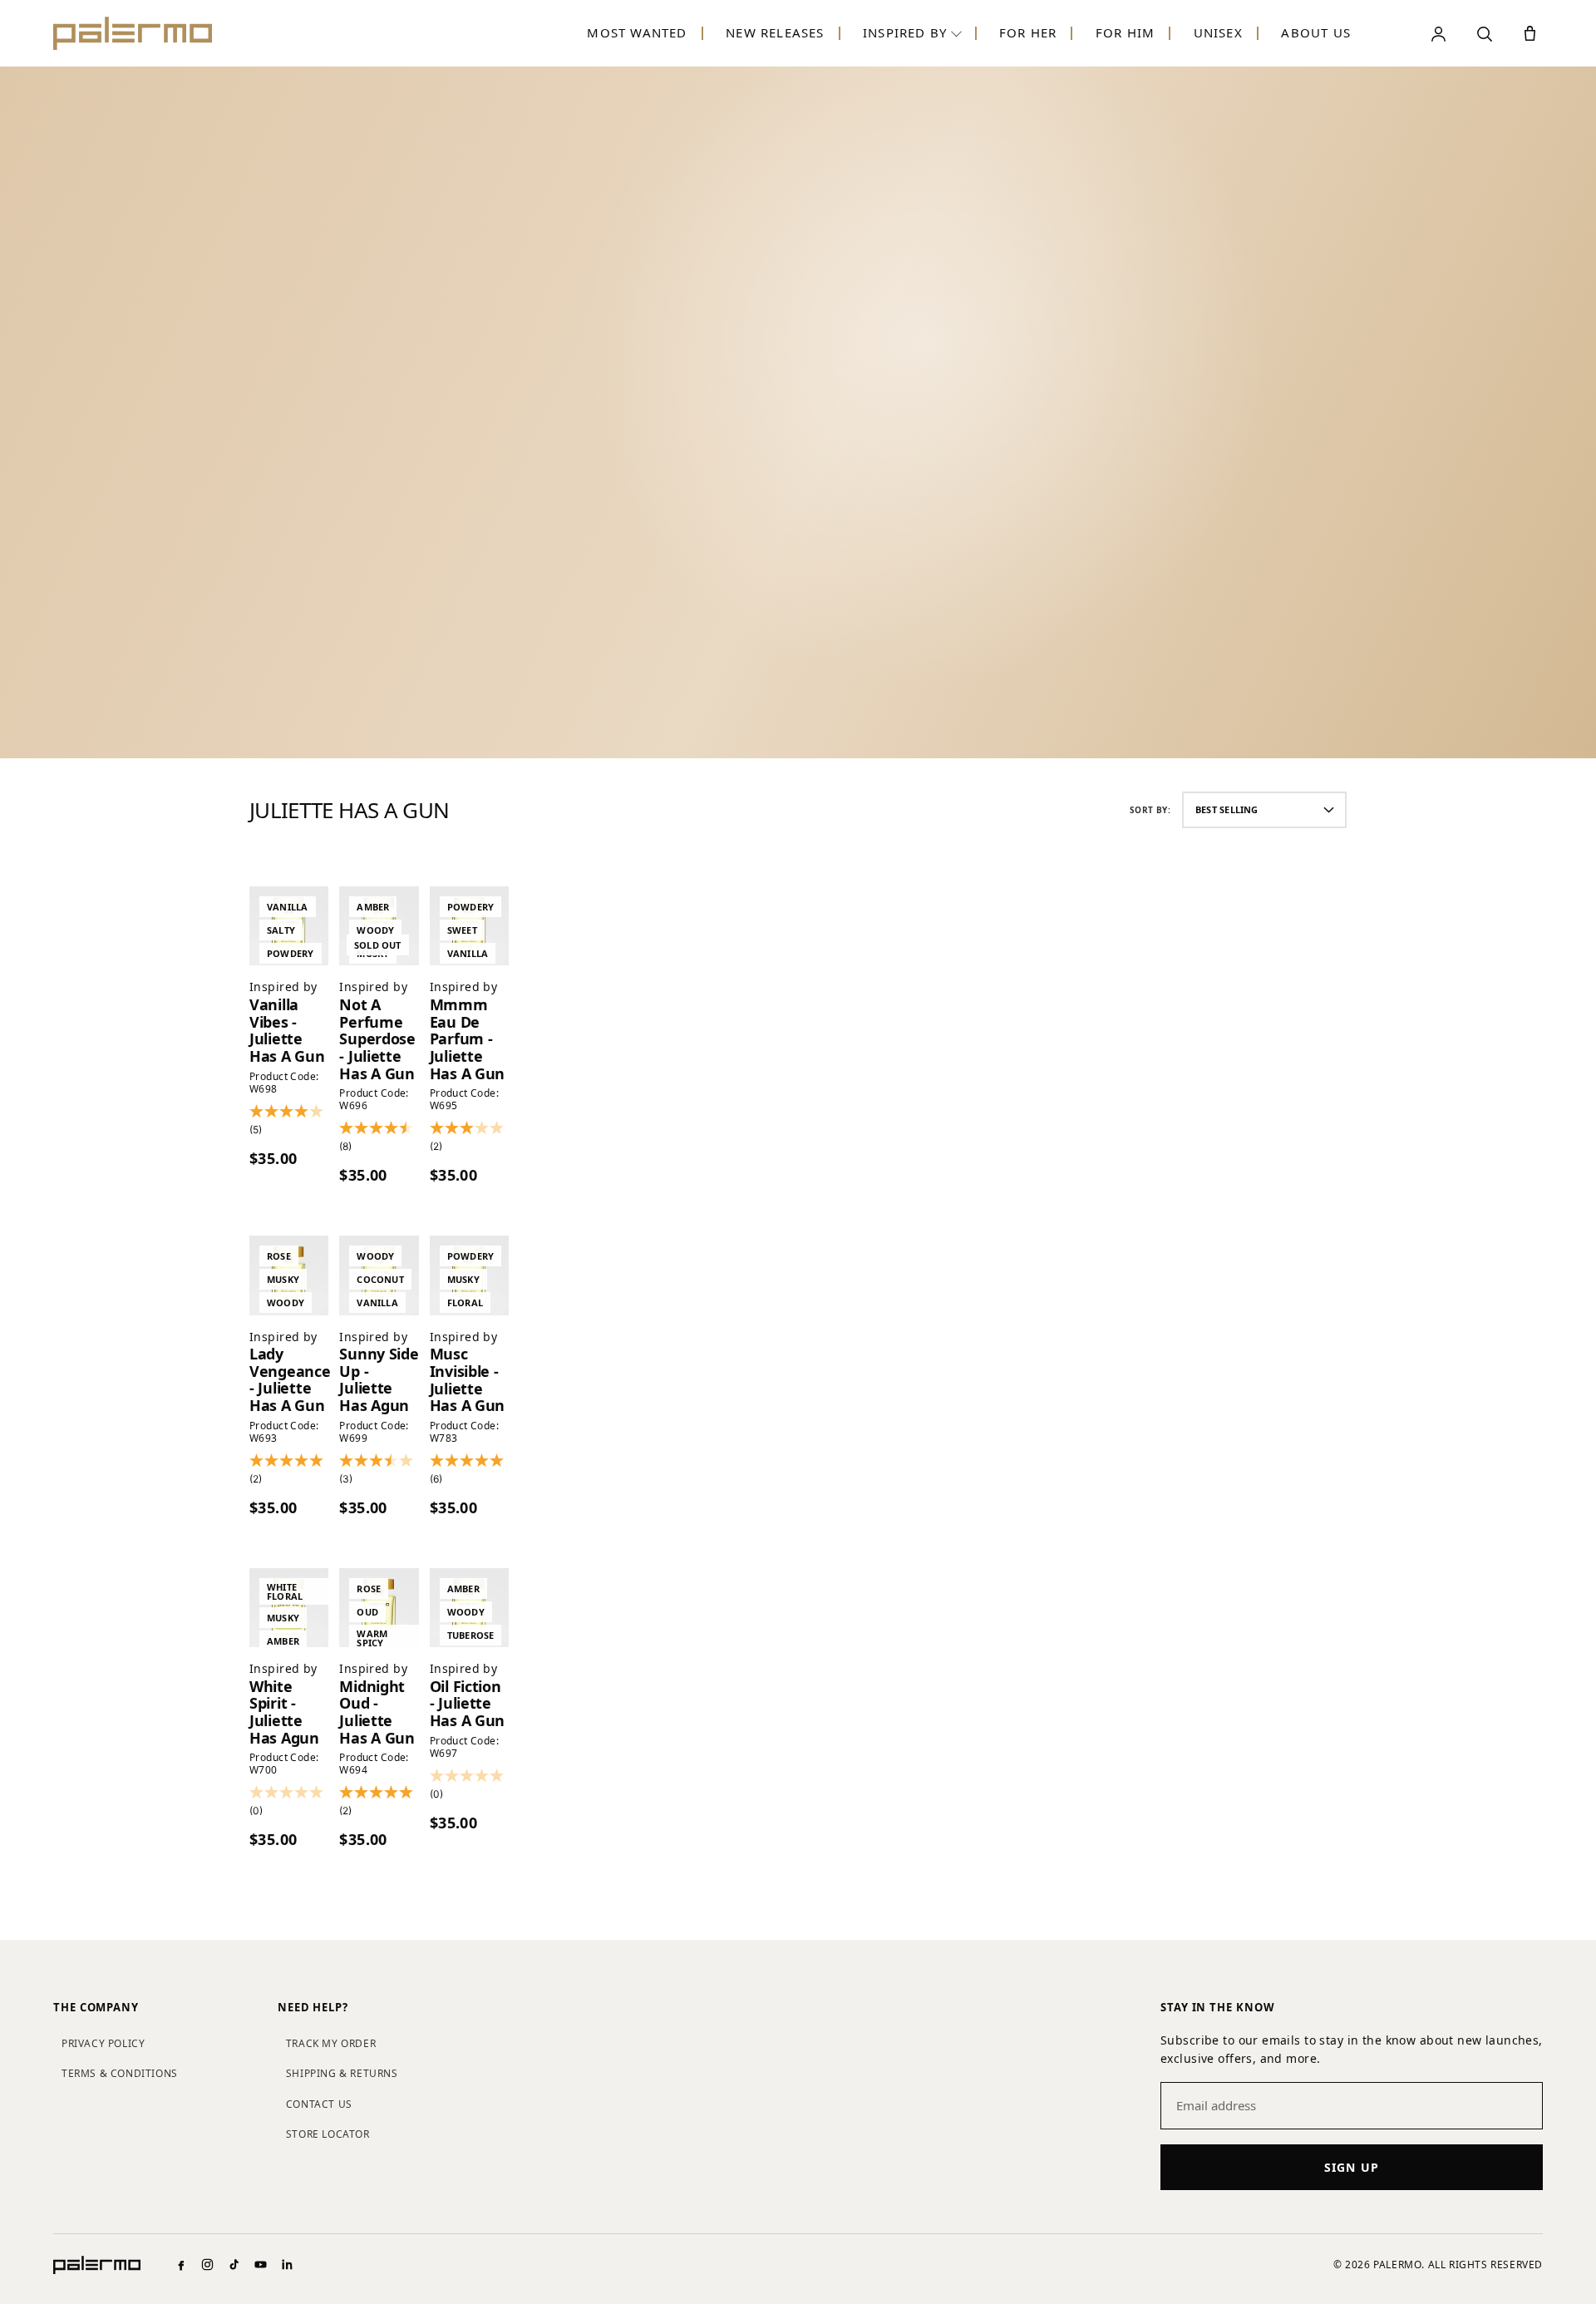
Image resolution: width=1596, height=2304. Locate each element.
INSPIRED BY (905, 32)
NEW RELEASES (775, 32)
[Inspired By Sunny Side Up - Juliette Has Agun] (379, 1275)
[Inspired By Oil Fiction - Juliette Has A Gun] (469, 1608)
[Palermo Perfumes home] (133, 33)
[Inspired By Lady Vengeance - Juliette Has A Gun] (289, 1275)
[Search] (1484, 34)
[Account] (1438, 34)
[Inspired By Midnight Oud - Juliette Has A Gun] (379, 1608)
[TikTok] (234, 2265)
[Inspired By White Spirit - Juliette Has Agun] (289, 1608)
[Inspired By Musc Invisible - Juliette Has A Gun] (469, 1275)
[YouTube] (261, 2265)
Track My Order (331, 2043)
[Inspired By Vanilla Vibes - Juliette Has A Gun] (289, 926)
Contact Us (319, 2104)
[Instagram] (207, 2265)
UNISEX (1218, 32)
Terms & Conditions (120, 2073)
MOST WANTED (637, 32)
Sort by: (1150, 810)
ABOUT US (1316, 32)
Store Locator (328, 2134)
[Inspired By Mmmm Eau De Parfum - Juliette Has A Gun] (469, 926)
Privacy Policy (103, 2043)
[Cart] (1530, 34)
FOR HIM (1125, 32)
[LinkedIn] (287, 2265)
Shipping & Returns (342, 2073)
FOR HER (1028, 32)
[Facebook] (181, 2265)
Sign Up (1352, 2167)
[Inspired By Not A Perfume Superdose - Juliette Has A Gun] (379, 926)
